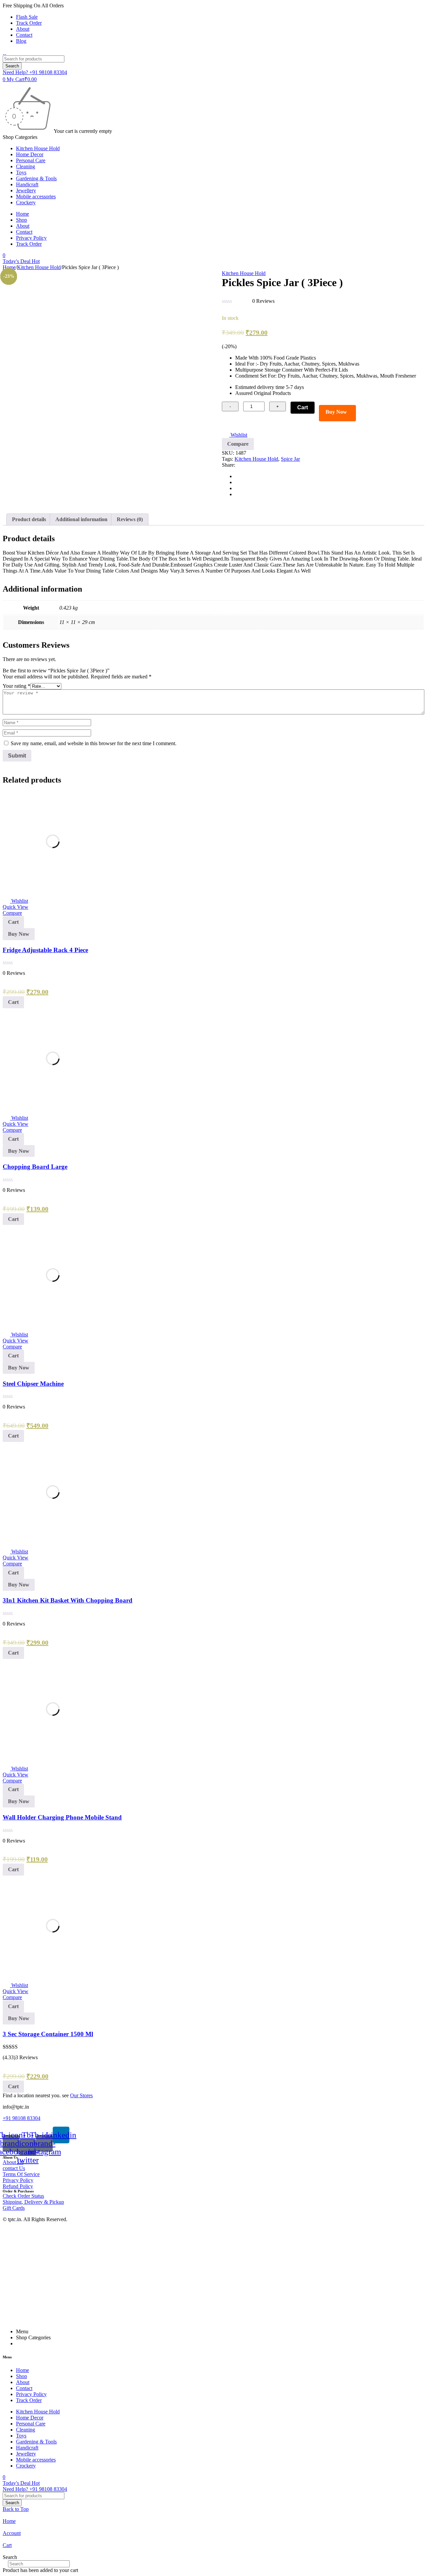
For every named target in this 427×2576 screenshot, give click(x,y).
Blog (21, 41)
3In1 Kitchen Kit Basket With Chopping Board (68, 1600)
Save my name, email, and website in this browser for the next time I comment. (94, 743)
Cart (303, 407)
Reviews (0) (130, 519)
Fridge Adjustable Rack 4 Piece (45, 950)
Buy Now (336, 412)
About (23, 29)
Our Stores (81, 2095)
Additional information (81, 519)
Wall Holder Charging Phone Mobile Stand (62, 1817)
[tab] (29, 519)
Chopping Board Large (35, 1167)
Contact (24, 35)
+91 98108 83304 (22, 2118)
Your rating (17, 686)
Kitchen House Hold (39, 267)
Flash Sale (27, 17)
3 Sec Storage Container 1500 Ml (48, 2034)
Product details (29, 519)
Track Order (29, 23)
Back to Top (16, 2509)
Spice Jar (290, 459)
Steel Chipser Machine (33, 1384)
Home (9, 267)
